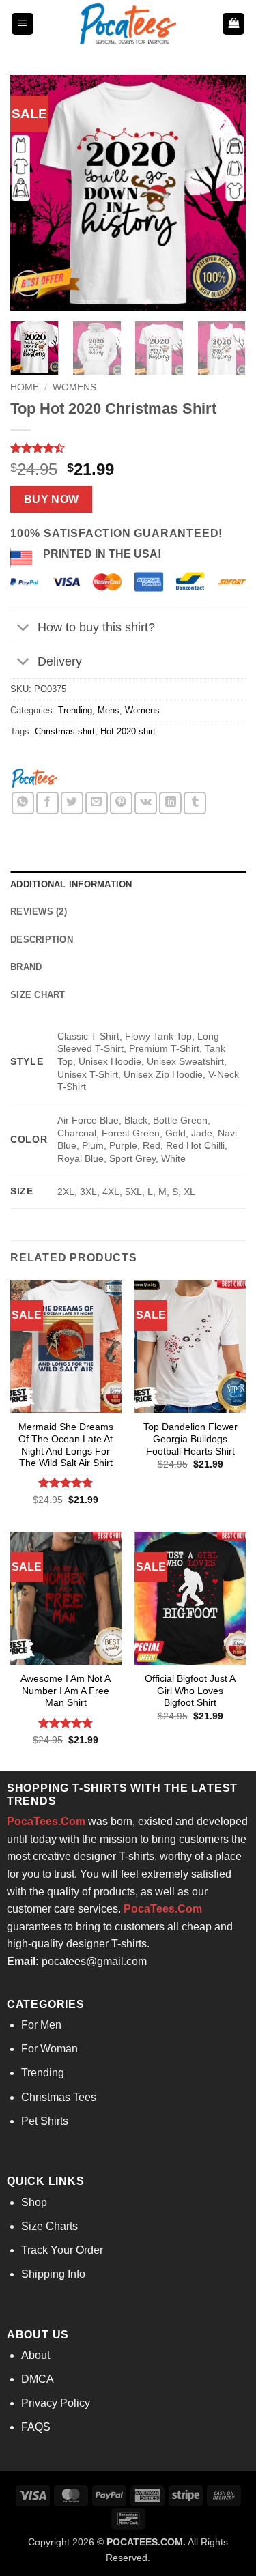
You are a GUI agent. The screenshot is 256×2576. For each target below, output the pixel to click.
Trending (75, 710)
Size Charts (49, 2226)
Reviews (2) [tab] (39, 912)
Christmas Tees (59, 2097)
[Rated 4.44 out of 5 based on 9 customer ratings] (128, 448)
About (35, 2355)
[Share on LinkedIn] (170, 803)
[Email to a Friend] (97, 803)
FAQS (36, 2427)
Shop (34, 2202)
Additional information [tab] (71, 884)
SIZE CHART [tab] (38, 995)
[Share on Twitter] (72, 803)
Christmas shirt (65, 731)
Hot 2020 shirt (128, 731)
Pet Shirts (45, 2121)
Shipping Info (53, 2274)
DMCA (38, 2379)
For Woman (49, 2049)
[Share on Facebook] (47, 803)
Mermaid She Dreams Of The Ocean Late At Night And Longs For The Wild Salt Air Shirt (66, 1445)
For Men (41, 2025)
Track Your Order (62, 2250)
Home (25, 387)
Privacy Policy (56, 2403)
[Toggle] (24, 628)
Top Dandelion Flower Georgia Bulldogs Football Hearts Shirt (190, 1439)
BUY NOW (52, 499)
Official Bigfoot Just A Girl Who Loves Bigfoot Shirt (190, 1691)
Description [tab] (42, 940)
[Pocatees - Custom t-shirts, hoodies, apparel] (128, 24)
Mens (109, 710)
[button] (23, 24)
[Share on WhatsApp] (23, 803)
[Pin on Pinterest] (121, 803)
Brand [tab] (26, 967)
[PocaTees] (34, 777)
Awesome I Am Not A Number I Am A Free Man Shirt (66, 1691)
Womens (74, 387)
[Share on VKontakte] (146, 803)
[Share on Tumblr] (195, 803)
